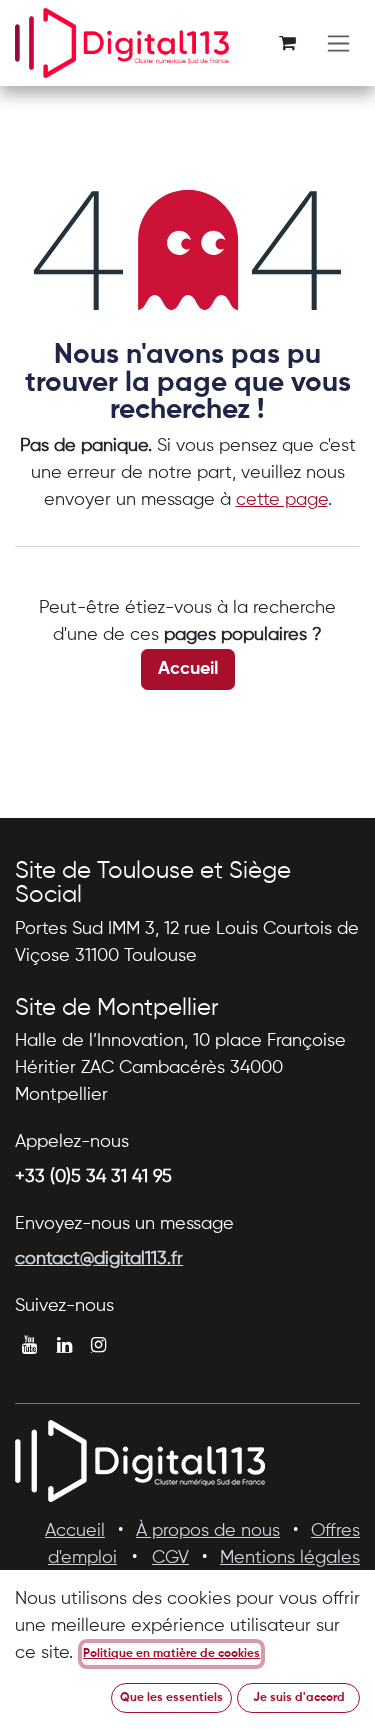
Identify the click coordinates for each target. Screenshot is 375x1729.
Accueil (188, 669)
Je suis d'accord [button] (299, 1698)
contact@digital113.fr (99, 1259)
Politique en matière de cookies (171, 1654)
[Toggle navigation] (338, 43)
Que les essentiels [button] (171, 1698)
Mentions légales (290, 1558)
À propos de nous (208, 1531)
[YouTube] (29, 1345)
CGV (170, 1558)
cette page (282, 500)
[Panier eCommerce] (287, 43)
